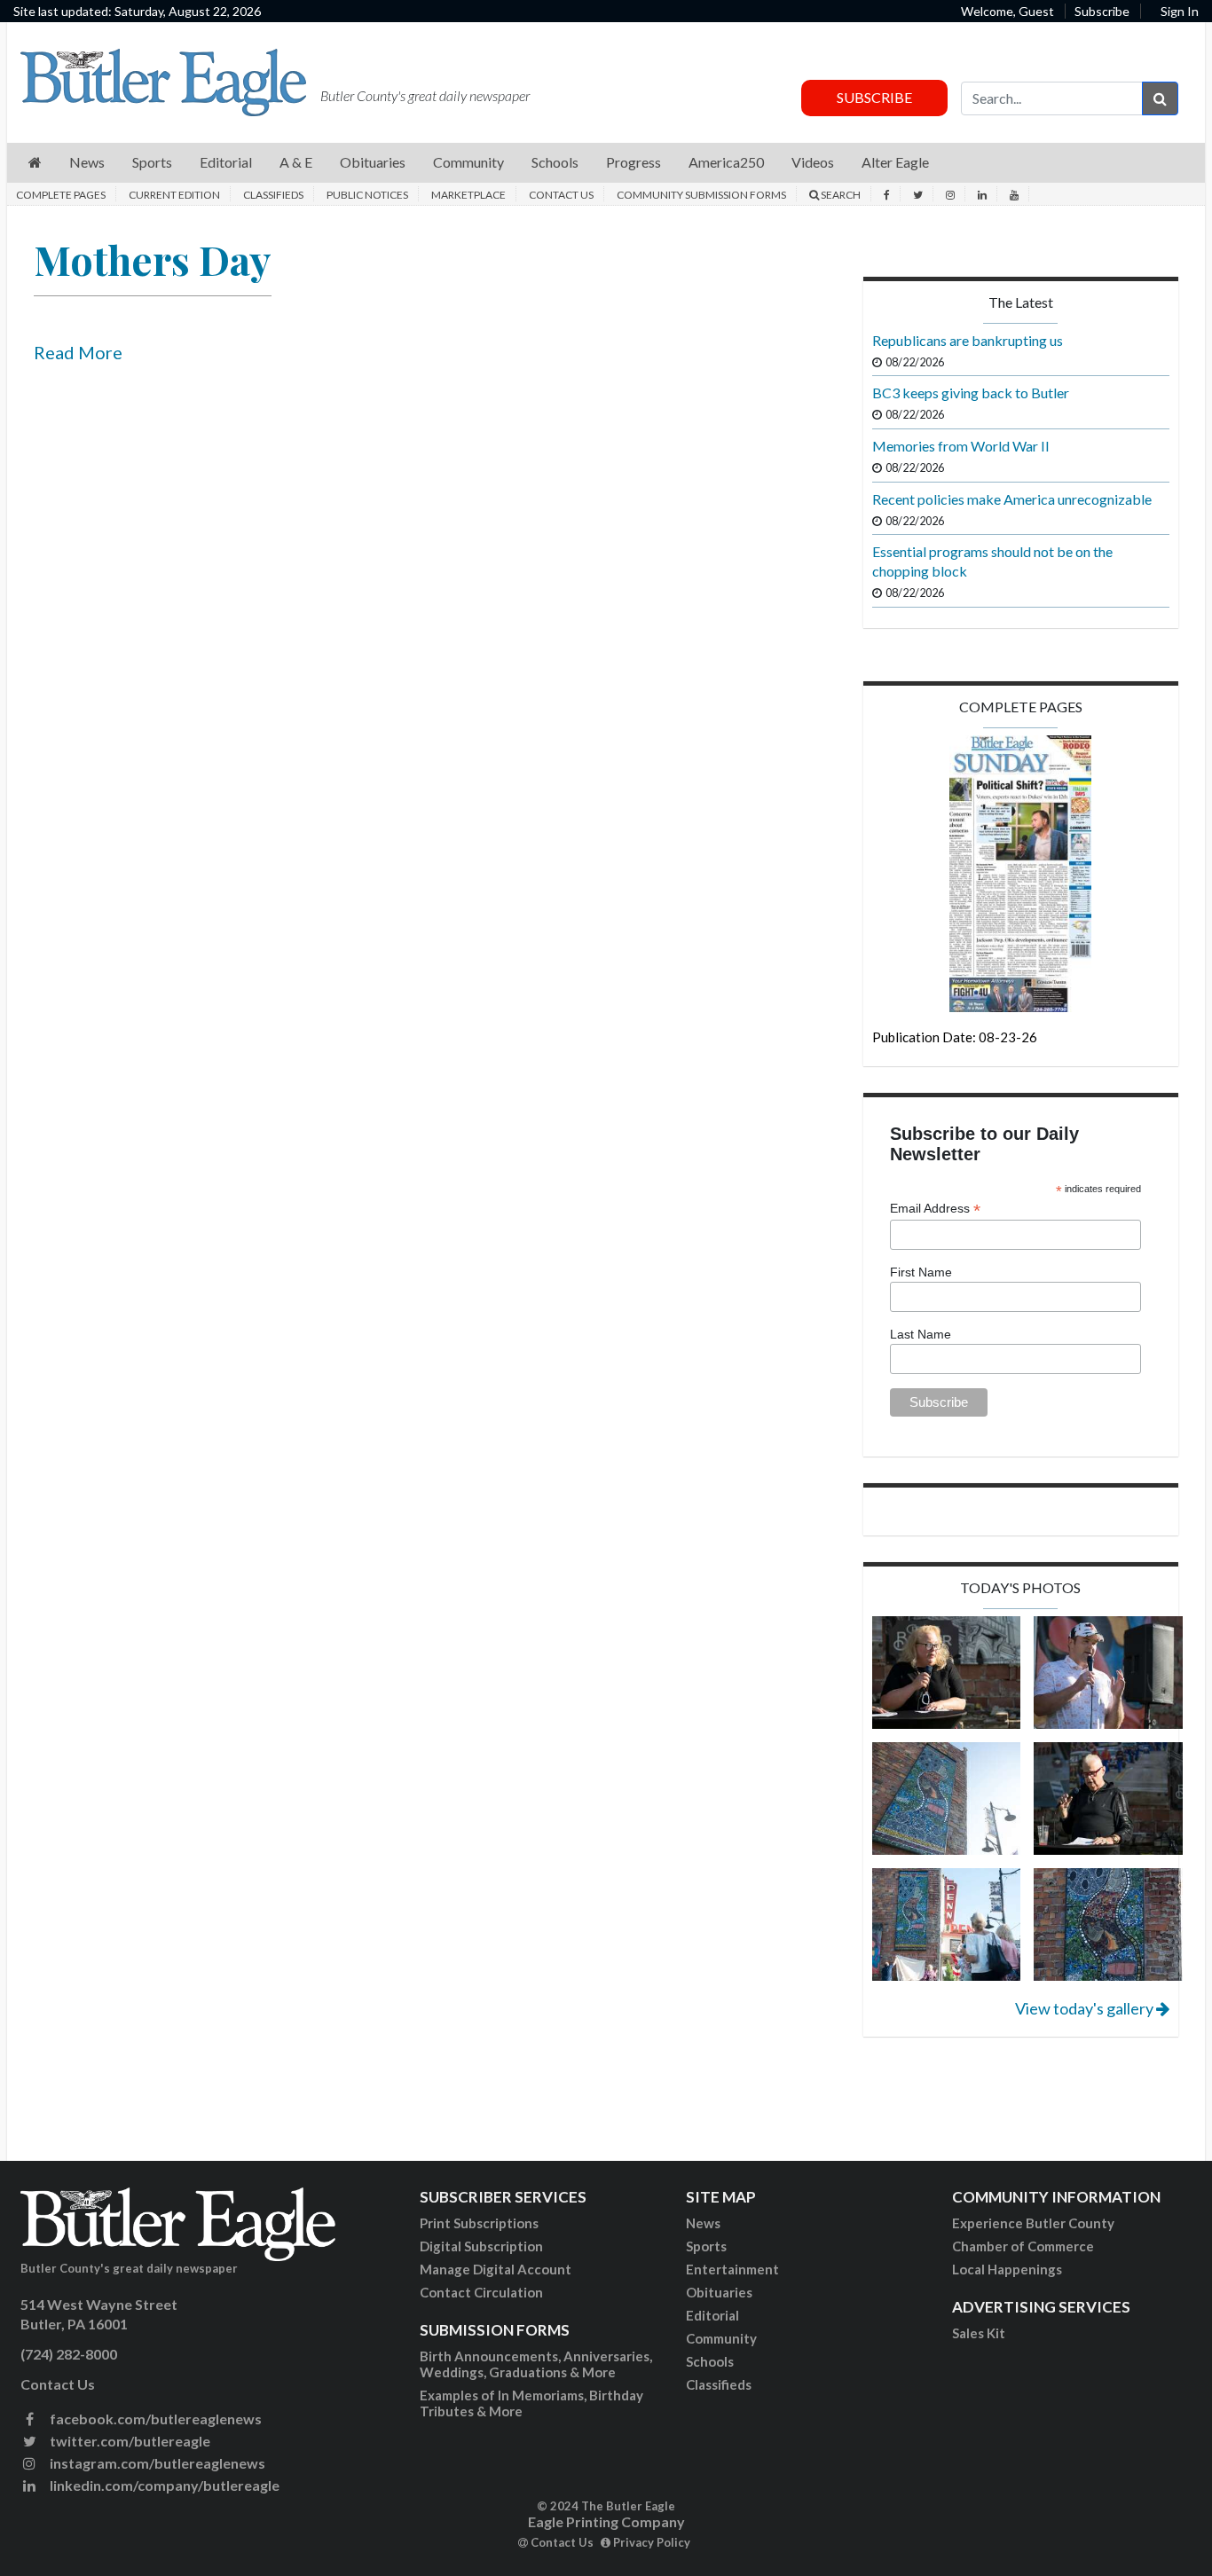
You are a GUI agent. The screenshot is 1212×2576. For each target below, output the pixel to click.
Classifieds (273, 195)
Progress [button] (634, 162)
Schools (710, 2361)
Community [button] (468, 162)
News (703, 2223)
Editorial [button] (226, 162)
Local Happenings (1007, 2269)
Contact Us (561, 195)
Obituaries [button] (373, 162)
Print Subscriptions (479, 2223)
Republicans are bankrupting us (968, 340)
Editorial (712, 2315)
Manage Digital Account (496, 2269)
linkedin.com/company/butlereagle (163, 2485)
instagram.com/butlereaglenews (156, 2463)
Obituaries (719, 2292)
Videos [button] (813, 162)
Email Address (935, 1209)
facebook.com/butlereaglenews (154, 2419)
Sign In (1180, 11)
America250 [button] (726, 162)
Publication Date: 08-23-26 (955, 1037)
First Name (921, 1272)
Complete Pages (61, 195)
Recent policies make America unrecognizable (1012, 499)
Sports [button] (152, 162)
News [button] (87, 162)
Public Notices (367, 195)
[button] (35, 163)
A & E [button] (296, 162)
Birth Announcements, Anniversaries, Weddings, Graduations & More (536, 2364)
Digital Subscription (481, 2246)
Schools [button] (555, 162)
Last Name (921, 1334)
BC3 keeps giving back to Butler (971, 393)
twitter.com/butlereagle (129, 2441)
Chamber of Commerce (1023, 2246)
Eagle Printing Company (606, 2521)
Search (840, 195)
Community (721, 2338)
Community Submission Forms (701, 195)
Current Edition (174, 195)
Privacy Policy (650, 2542)
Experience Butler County (1033, 2223)
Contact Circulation (481, 2292)
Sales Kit (979, 2333)
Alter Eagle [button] (895, 162)
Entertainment (732, 2269)
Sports (706, 2246)
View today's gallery (1086, 2008)
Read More (78, 352)
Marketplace (468, 195)
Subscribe (1102, 11)
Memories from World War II (961, 446)
